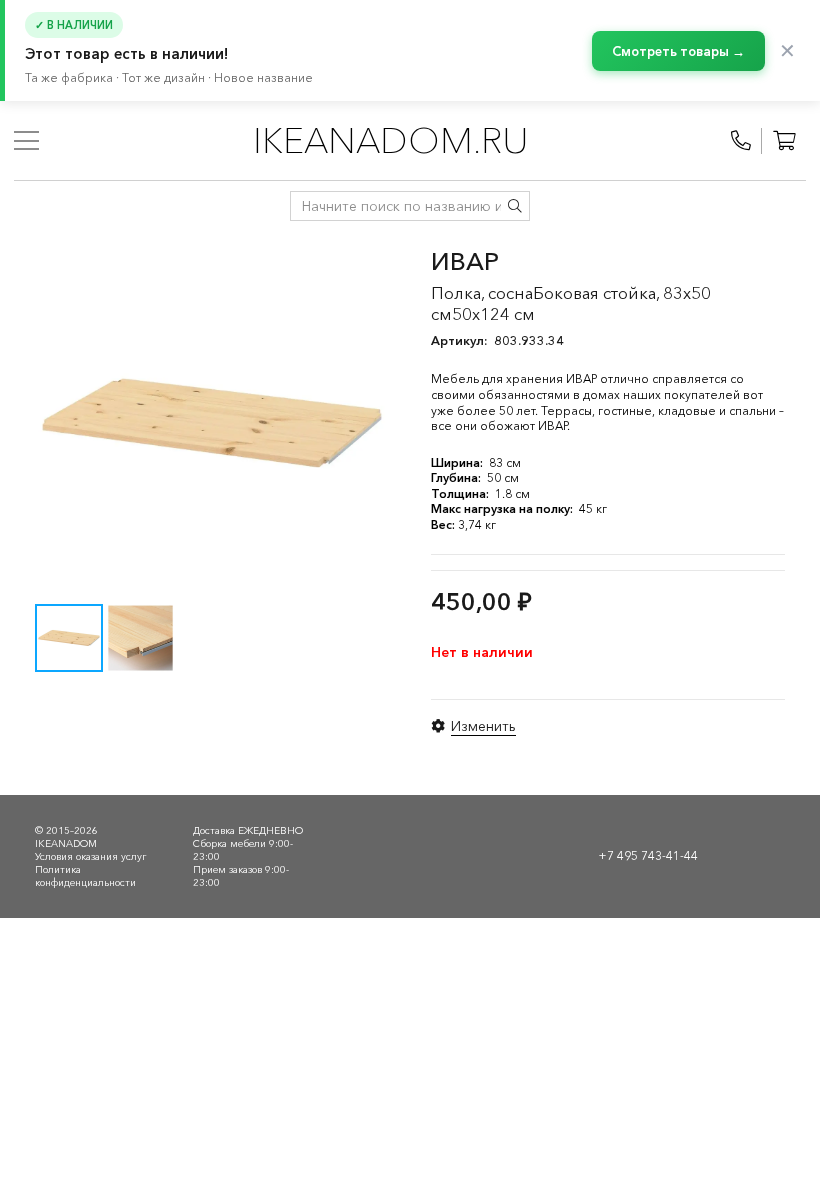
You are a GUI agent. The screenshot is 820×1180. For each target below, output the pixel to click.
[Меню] (26, 141)
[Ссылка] (741, 141)
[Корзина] (784, 141)
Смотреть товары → (678, 51)
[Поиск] (515, 206)
